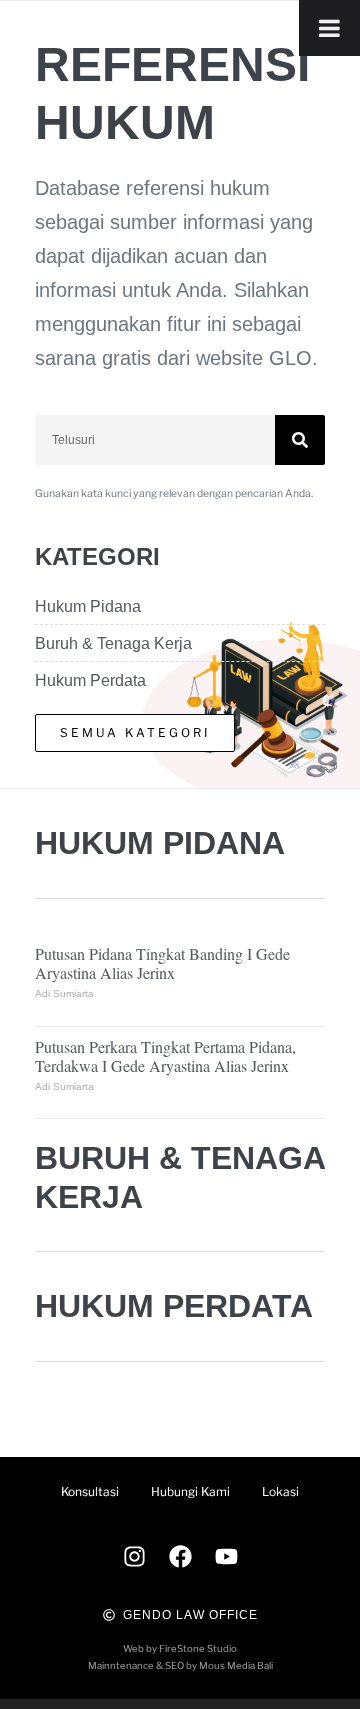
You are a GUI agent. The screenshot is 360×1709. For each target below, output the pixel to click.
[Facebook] (180, 1557)
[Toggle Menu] (329, 28)
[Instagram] (134, 1557)
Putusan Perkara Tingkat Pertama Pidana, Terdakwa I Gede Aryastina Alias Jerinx (165, 1056)
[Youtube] (226, 1557)
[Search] (300, 440)
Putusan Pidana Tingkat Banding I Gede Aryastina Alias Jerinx (162, 963)
